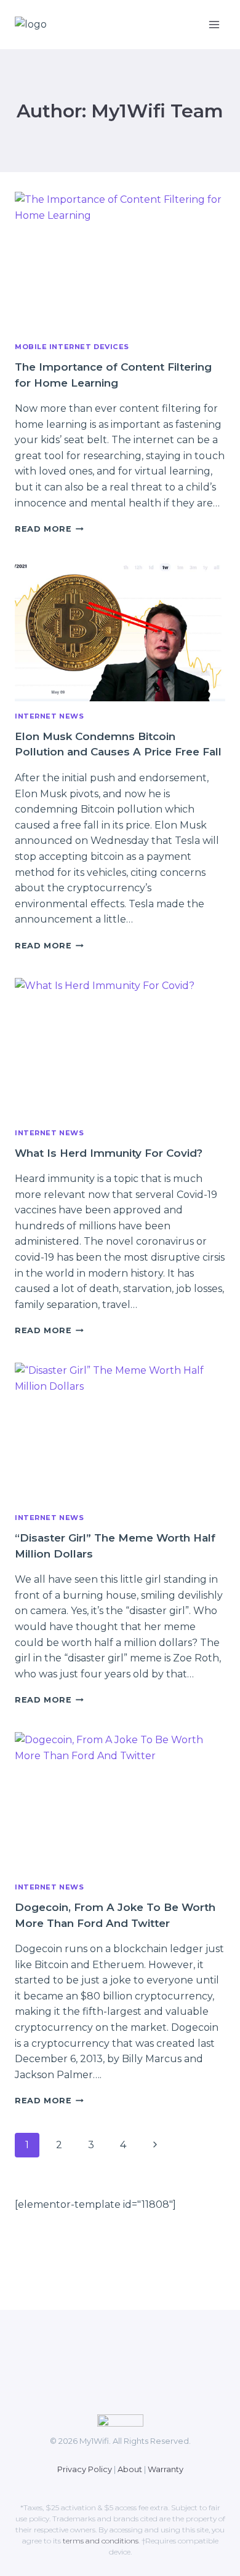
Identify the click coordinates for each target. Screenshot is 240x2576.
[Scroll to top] (36, 2527)
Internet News (49, 716)
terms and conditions (101, 2541)
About (130, 2469)
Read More (49, 529)
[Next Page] (155, 2145)
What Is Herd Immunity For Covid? (109, 1153)
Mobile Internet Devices (72, 347)
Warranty (166, 2469)
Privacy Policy (85, 2469)
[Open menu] (214, 24)
